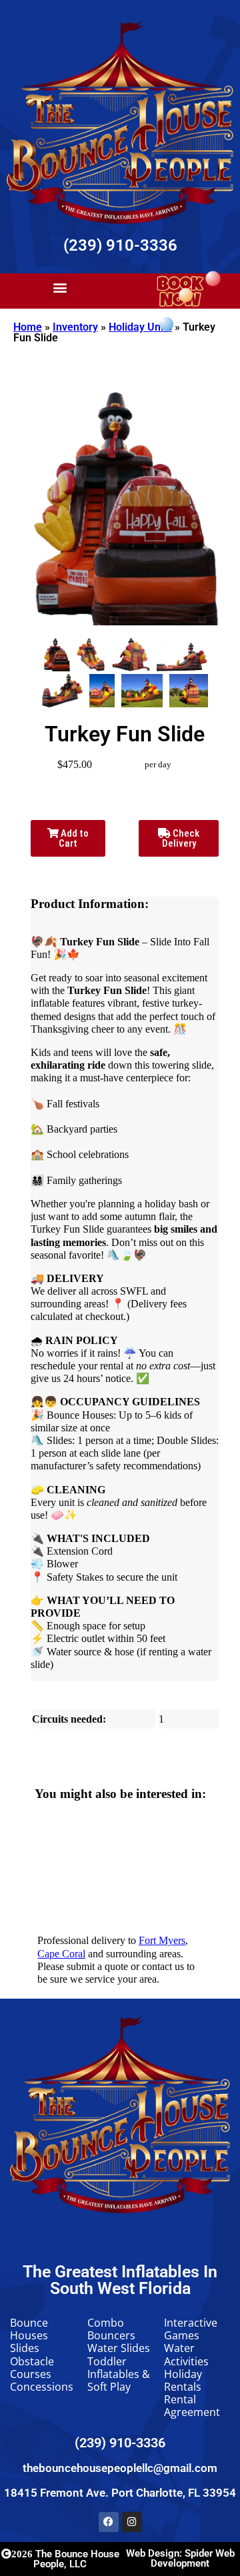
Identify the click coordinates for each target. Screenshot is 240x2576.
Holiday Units (140, 327)
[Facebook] (109, 2522)
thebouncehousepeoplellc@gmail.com (120, 2468)
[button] (60, 288)
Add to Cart (74, 838)
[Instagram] (132, 2522)
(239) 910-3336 (120, 245)
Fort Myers (162, 1940)
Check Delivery (181, 838)
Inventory (75, 327)
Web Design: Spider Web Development (180, 2558)
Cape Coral (61, 1954)
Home (28, 327)
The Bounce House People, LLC (65, 2559)
